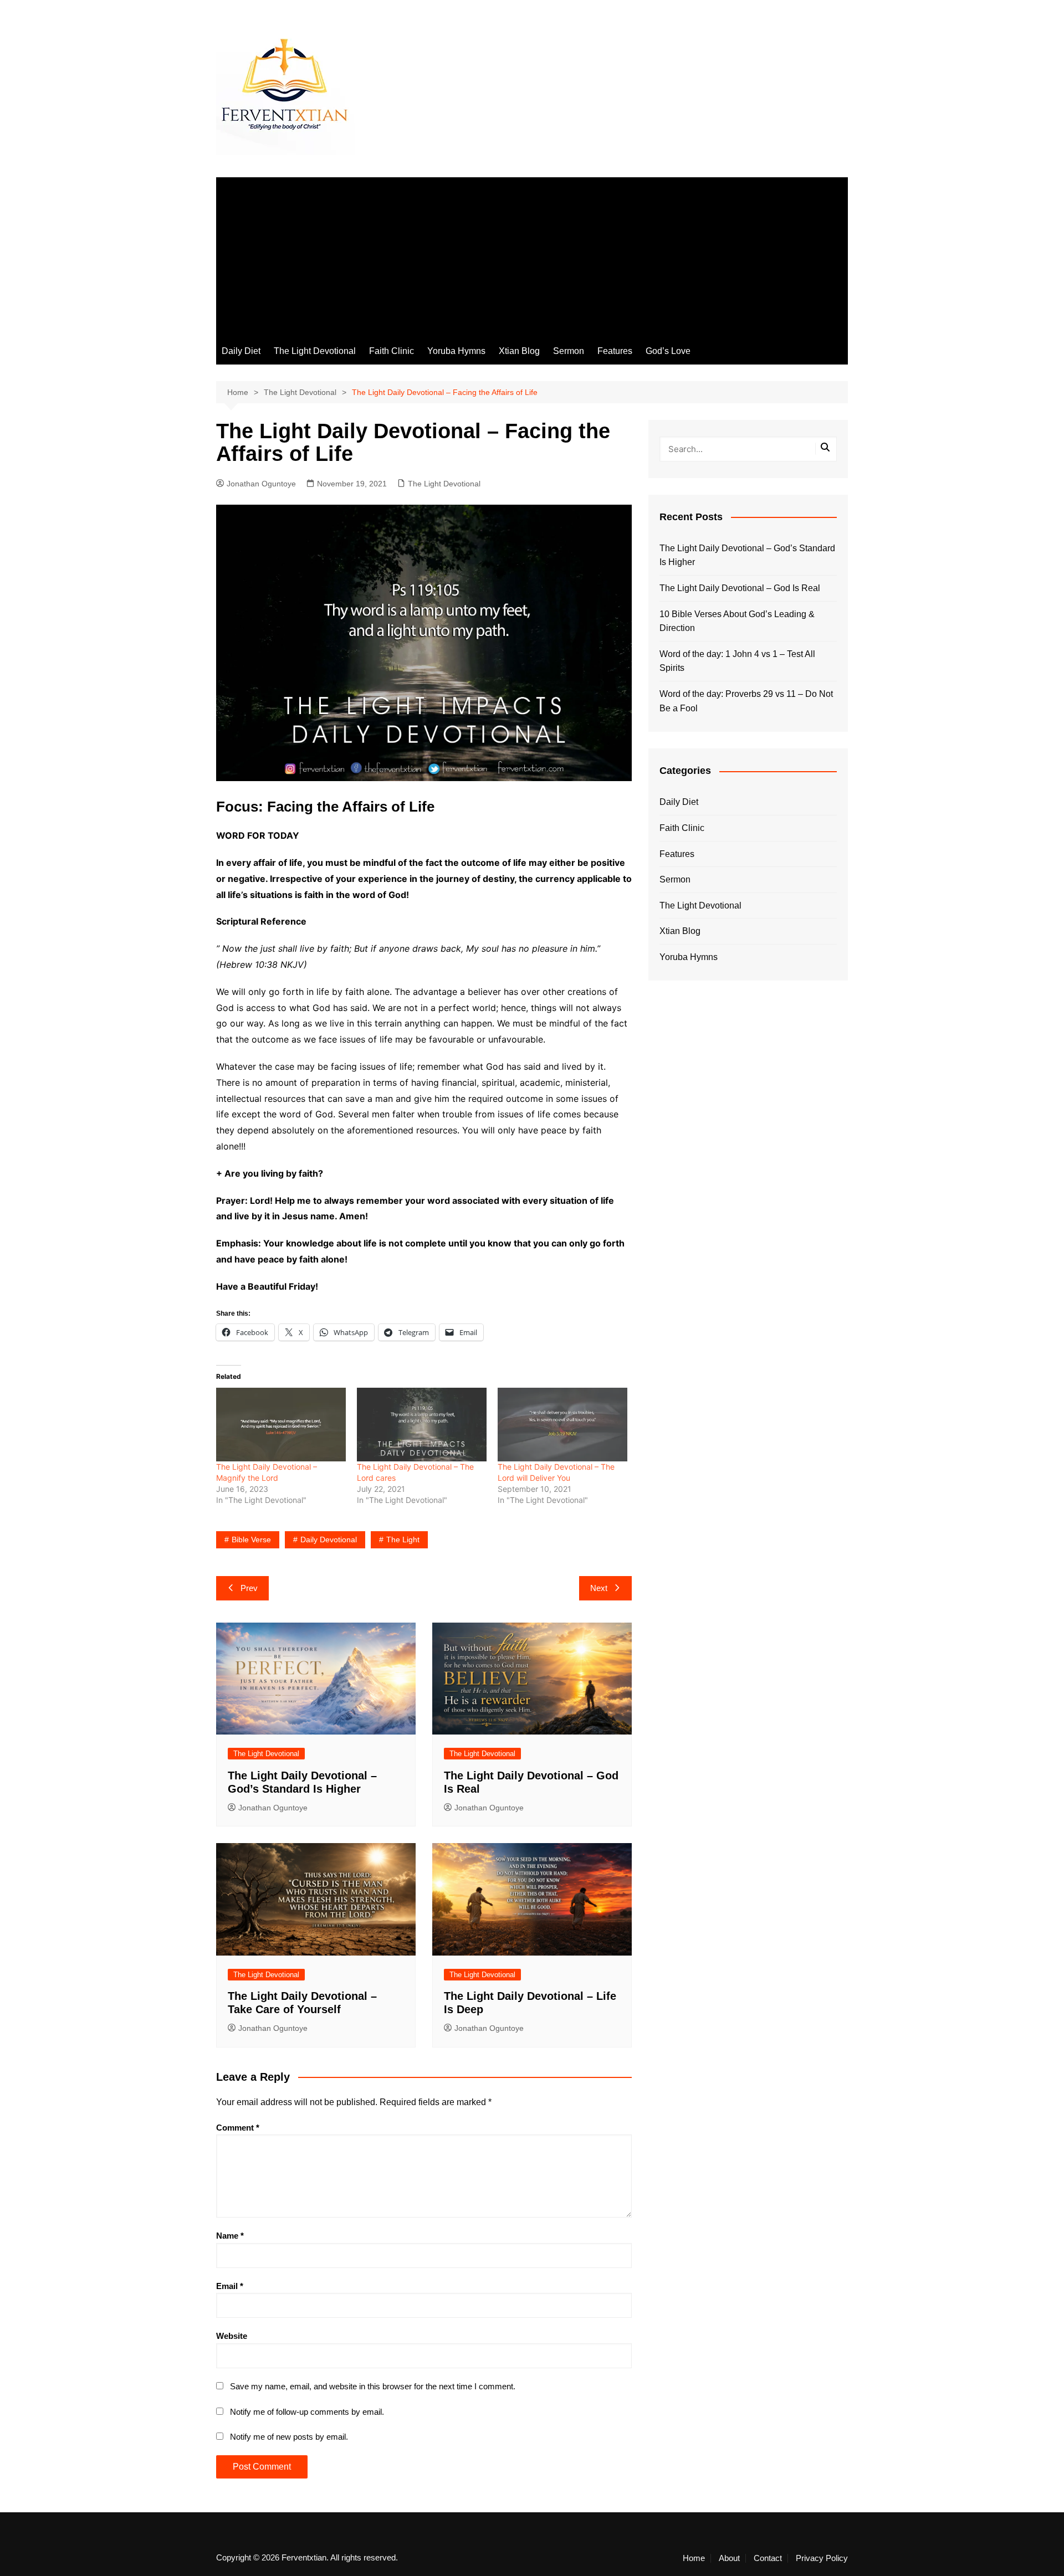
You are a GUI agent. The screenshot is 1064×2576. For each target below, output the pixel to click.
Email (230, 2286)
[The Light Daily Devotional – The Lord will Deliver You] (562, 1425)
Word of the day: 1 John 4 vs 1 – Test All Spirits (737, 661)
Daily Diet (241, 351)
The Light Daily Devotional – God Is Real (740, 588)
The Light (403, 1540)
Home (694, 2558)
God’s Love (668, 351)
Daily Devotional (329, 1540)
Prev (249, 1588)
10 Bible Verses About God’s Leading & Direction (737, 621)
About (729, 2558)
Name (230, 2236)
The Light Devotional (315, 351)
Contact (768, 2558)
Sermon (569, 351)
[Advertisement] (532, 255)
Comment (238, 2128)
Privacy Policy (822, 2558)
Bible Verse (251, 1540)
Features (615, 351)
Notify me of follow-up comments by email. (307, 2412)
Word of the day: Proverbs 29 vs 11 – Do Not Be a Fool (746, 701)
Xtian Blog (519, 351)
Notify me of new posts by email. (289, 2437)
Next (599, 1588)
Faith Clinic (392, 351)
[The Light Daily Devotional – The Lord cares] (422, 1425)
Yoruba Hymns (456, 351)
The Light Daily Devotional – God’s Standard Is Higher (747, 555)
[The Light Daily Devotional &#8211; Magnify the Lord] (281, 1425)
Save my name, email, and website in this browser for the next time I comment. (373, 2386)
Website (232, 2336)
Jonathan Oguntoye (261, 484)
